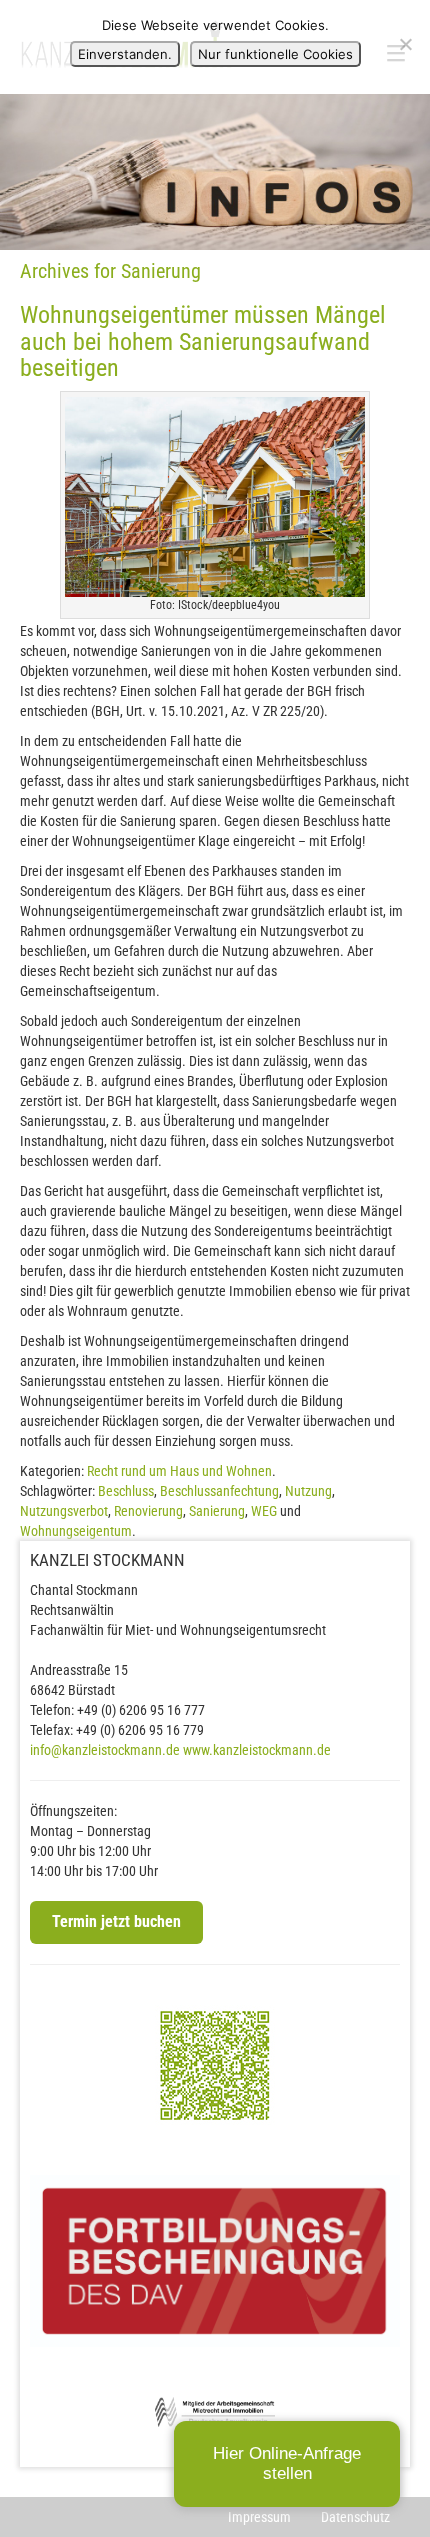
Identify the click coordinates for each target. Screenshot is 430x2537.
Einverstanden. (125, 54)
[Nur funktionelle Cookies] (405, 44)
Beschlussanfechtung (219, 1491)
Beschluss (126, 1491)
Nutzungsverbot (64, 1511)
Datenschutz (355, 2517)
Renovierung (148, 1511)
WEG (264, 1511)
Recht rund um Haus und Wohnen (179, 1471)
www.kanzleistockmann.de (257, 1750)
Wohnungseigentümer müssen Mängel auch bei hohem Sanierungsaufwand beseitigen (203, 341)
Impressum (259, 2517)
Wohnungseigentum (76, 1531)
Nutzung (308, 1491)
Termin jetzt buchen (116, 1921)
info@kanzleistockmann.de (105, 1750)
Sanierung (217, 1511)
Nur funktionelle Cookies (275, 54)
